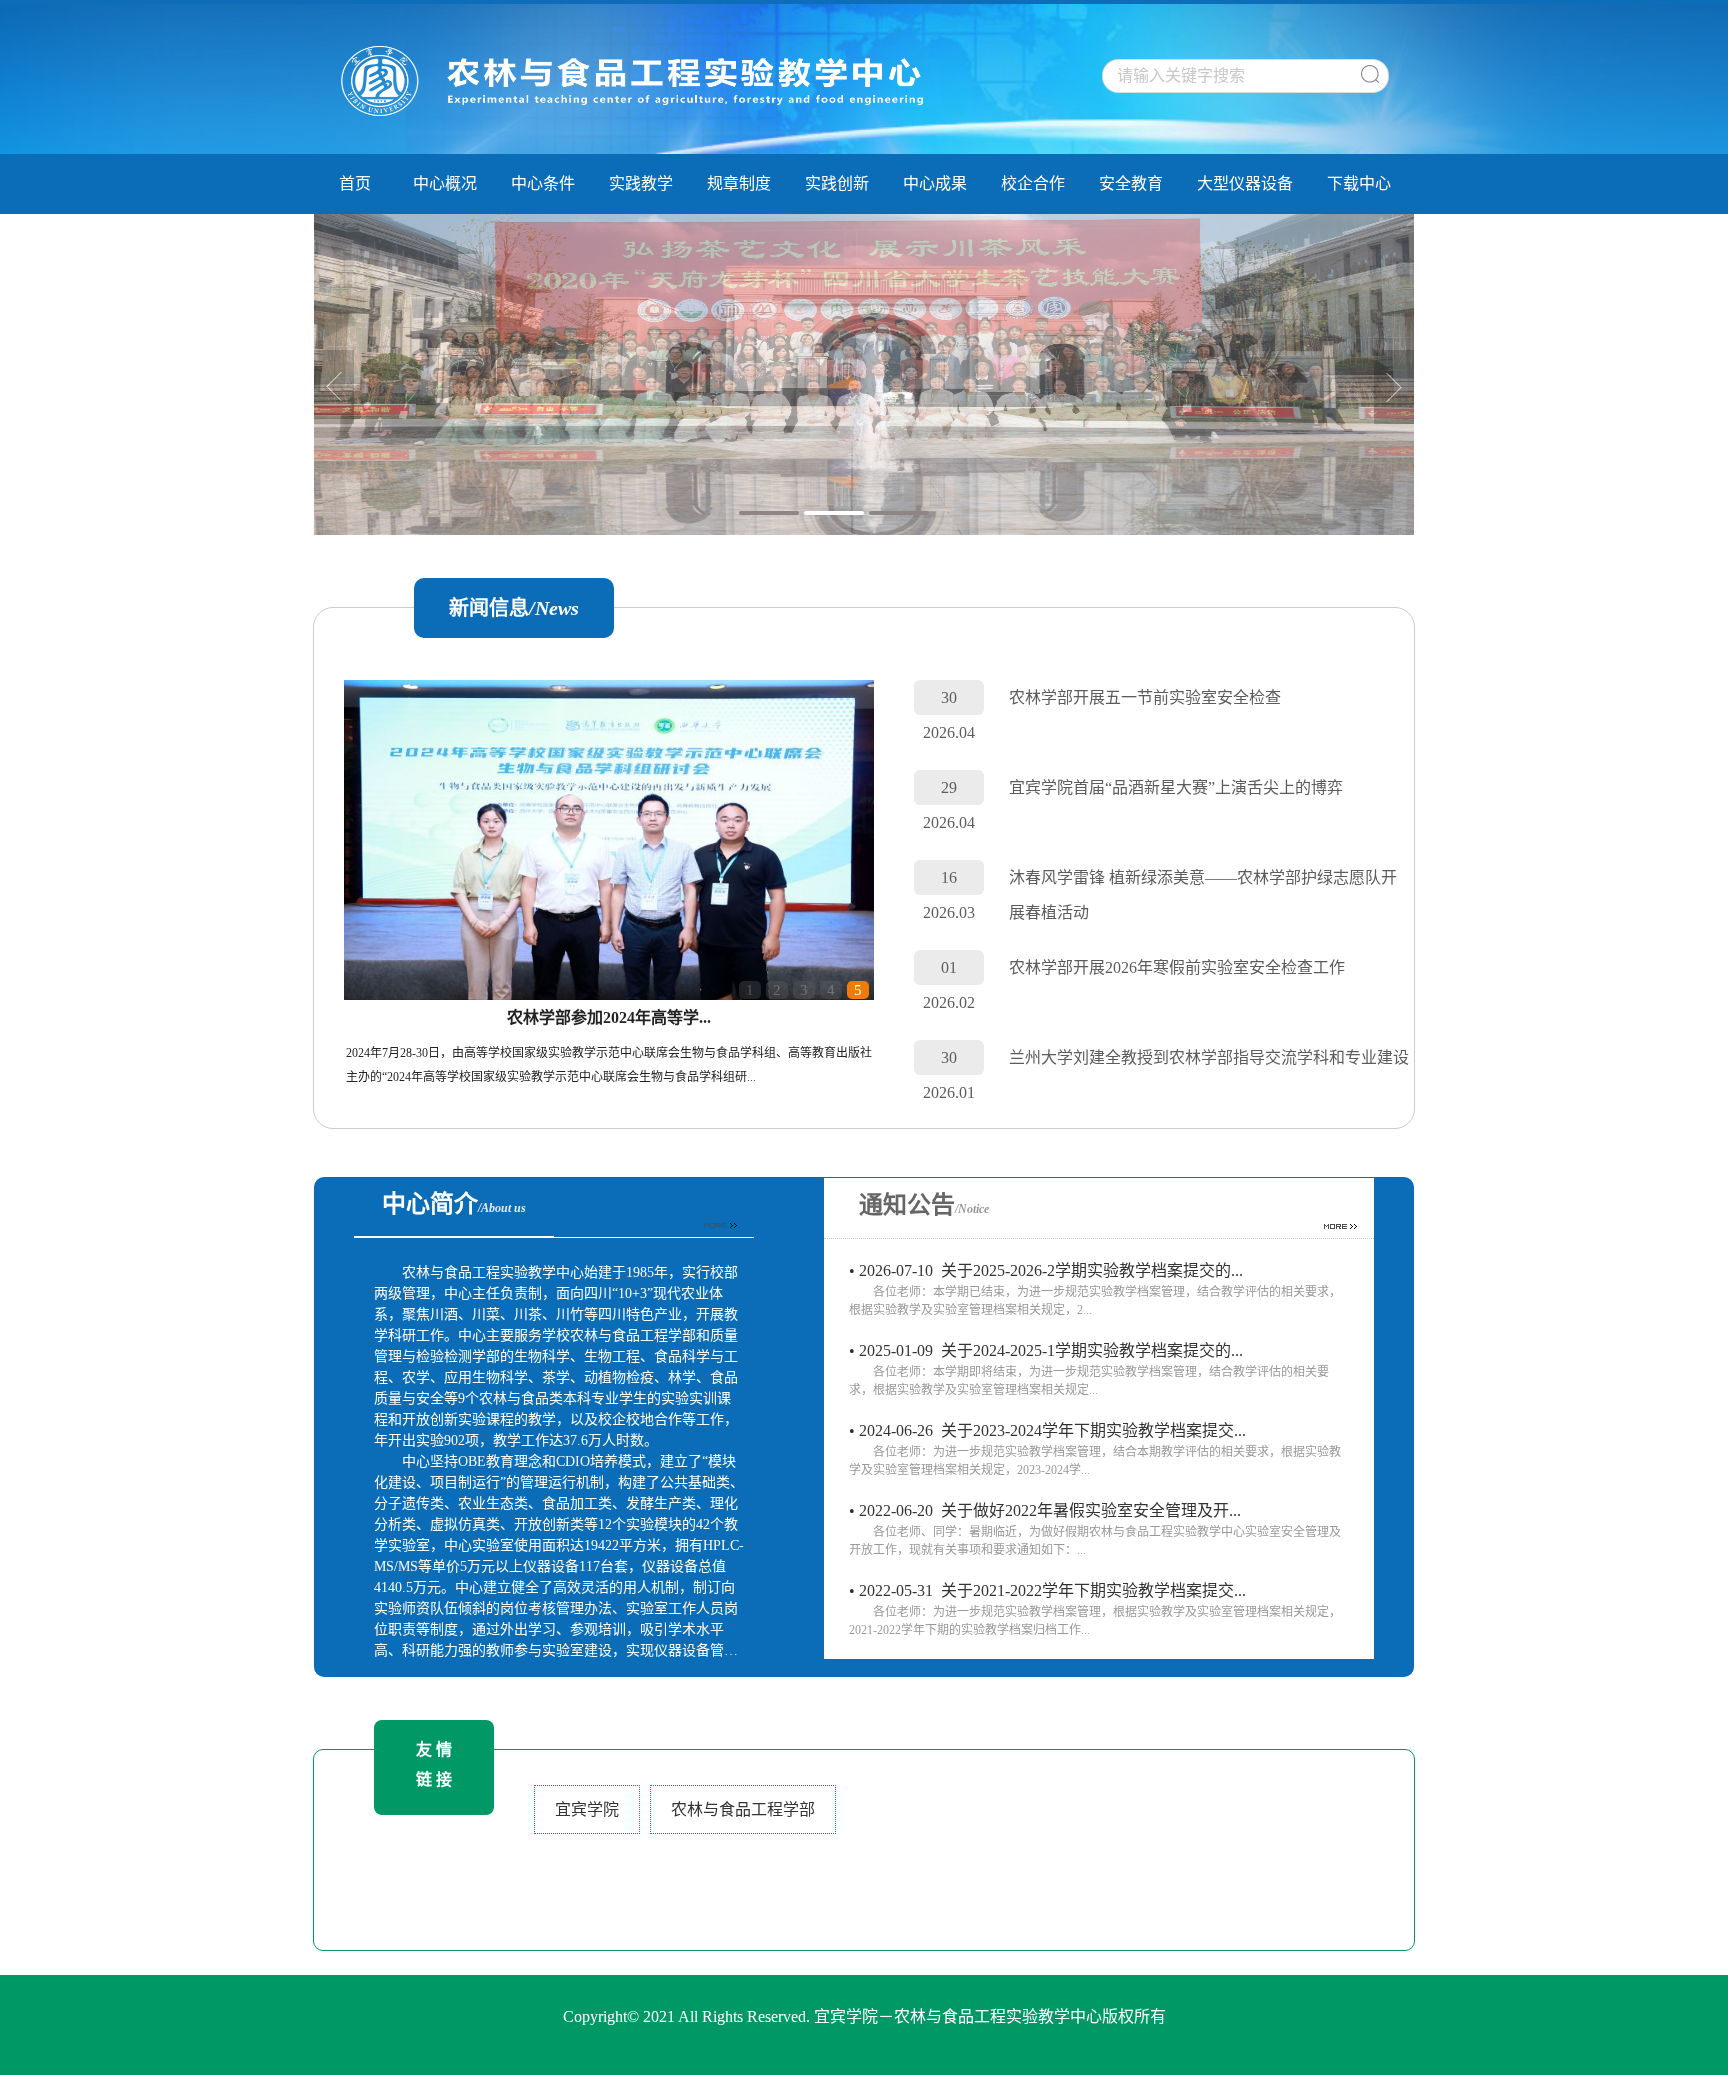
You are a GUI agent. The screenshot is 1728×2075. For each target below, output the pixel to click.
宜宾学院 (587, 1809)
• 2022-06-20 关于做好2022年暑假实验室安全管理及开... (1095, 1529)
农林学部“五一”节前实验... (609, 1017)
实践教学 (641, 183)
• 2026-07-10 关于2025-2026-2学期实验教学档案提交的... (1095, 1289)
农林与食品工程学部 (743, 1809)
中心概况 (445, 183)
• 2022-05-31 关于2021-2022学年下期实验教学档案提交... (1095, 1609)
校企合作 (1033, 183)
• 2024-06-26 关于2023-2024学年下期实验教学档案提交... (1095, 1449)
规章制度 (739, 183)
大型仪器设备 (1245, 183)
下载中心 (1359, 183)
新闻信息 (514, 608)
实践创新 (837, 183)
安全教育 (1131, 183)
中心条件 (543, 183)
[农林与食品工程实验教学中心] (639, 82)
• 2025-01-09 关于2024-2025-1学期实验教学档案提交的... (1089, 1369)
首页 (355, 183)
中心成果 (935, 183)
